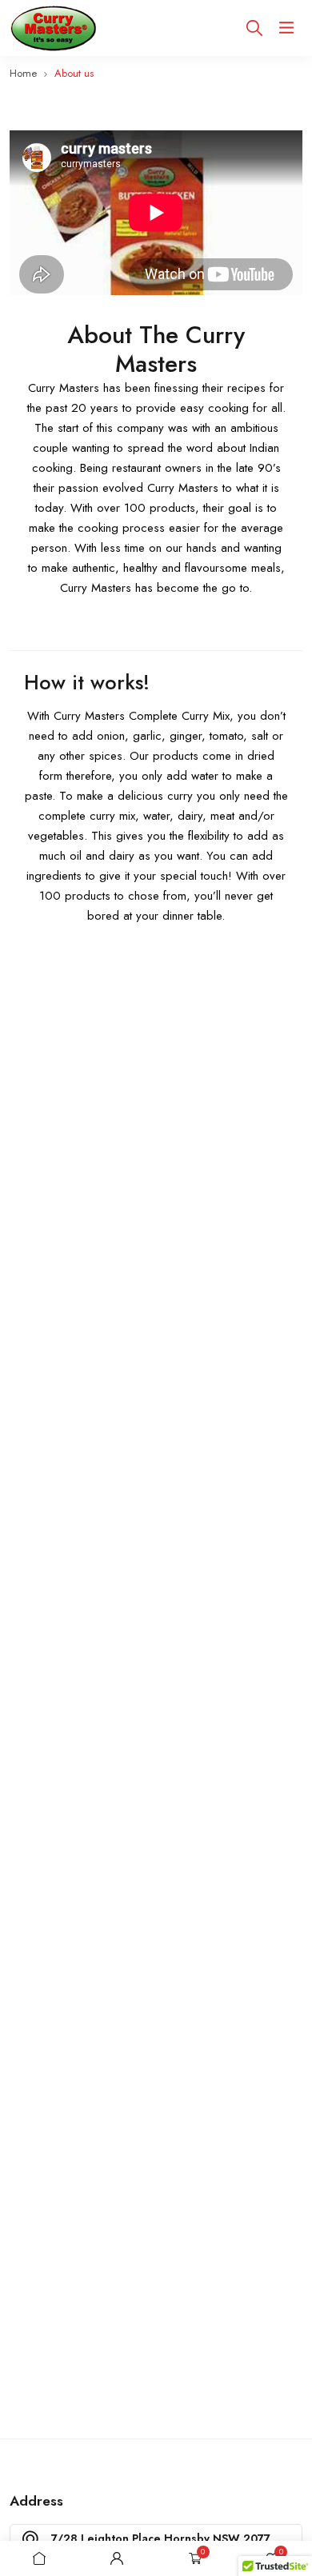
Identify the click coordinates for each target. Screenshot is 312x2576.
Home (23, 73)
